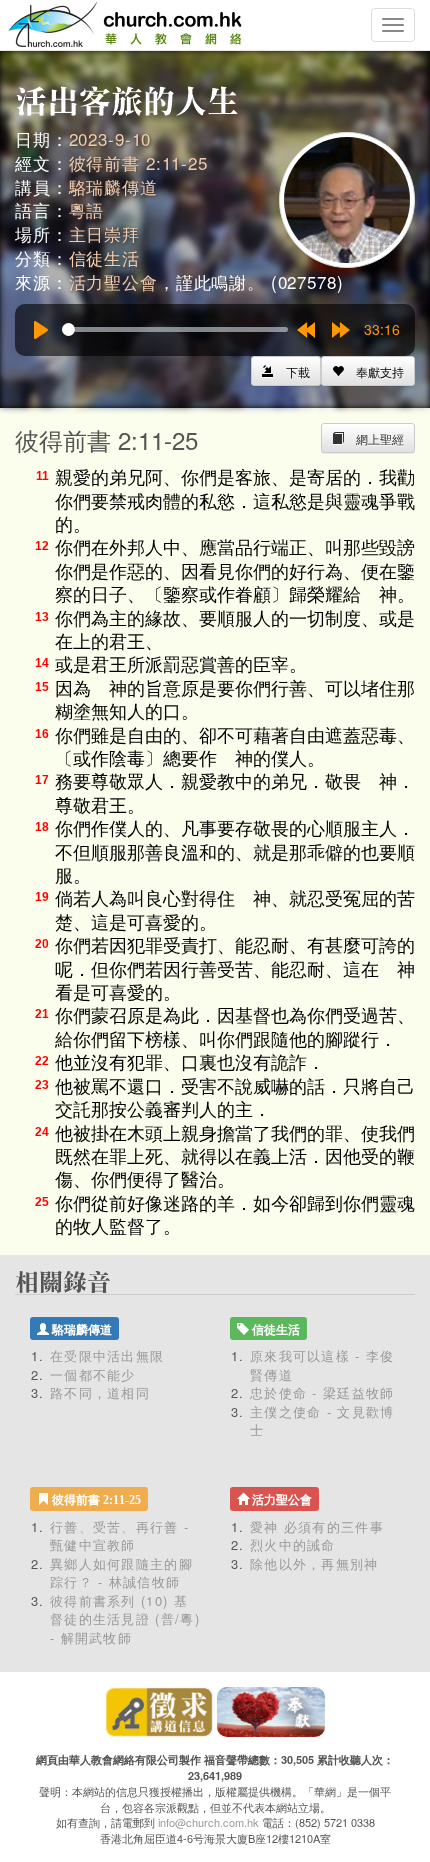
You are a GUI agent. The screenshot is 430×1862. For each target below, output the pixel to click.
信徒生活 (104, 257)
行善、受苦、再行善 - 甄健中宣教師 (119, 1536)
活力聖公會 (113, 281)
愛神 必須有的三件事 (317, 1526)
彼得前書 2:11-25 (138, 162)
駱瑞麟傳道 (113, 186)
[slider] (175, 329)
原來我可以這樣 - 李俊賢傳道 (322, 1365)
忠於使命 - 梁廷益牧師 (322, 1392)
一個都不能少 (93, 1374)
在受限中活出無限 (107, 1355)
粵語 (87, 209)
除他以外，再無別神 (314, 1563)
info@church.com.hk (208, 1822)
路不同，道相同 (100, 1392)
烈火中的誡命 (293, 1544)
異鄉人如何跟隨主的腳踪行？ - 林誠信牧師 (121, 1573)
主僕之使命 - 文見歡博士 (322, 1421)
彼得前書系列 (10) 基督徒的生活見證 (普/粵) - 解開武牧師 (125, 1619)
